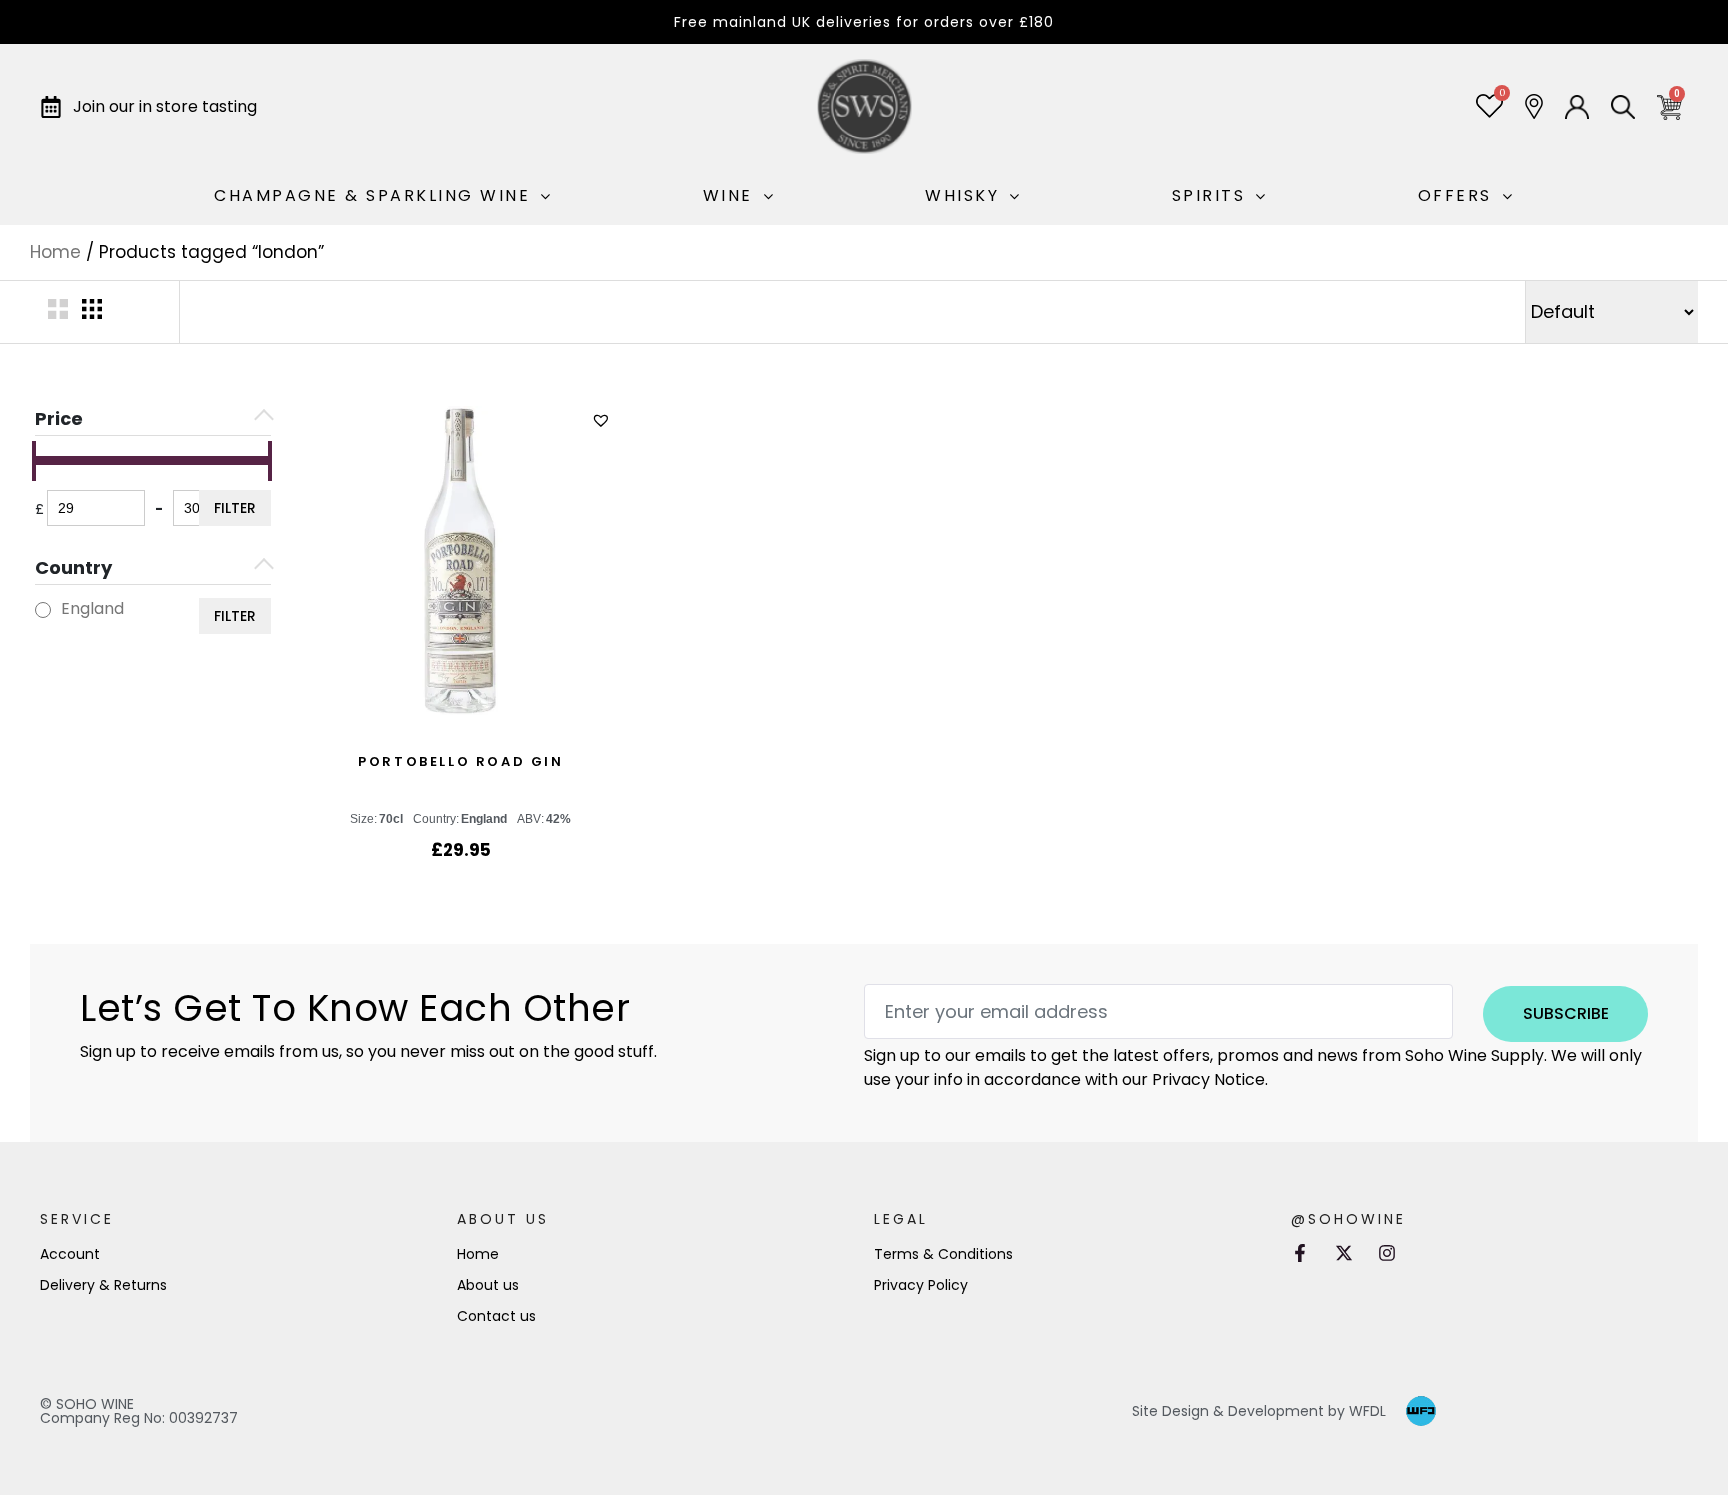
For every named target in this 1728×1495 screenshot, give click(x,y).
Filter (235, 508)
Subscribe (1566, 1013)
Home (55, 252)
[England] (43, 610)
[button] (603, 420)
